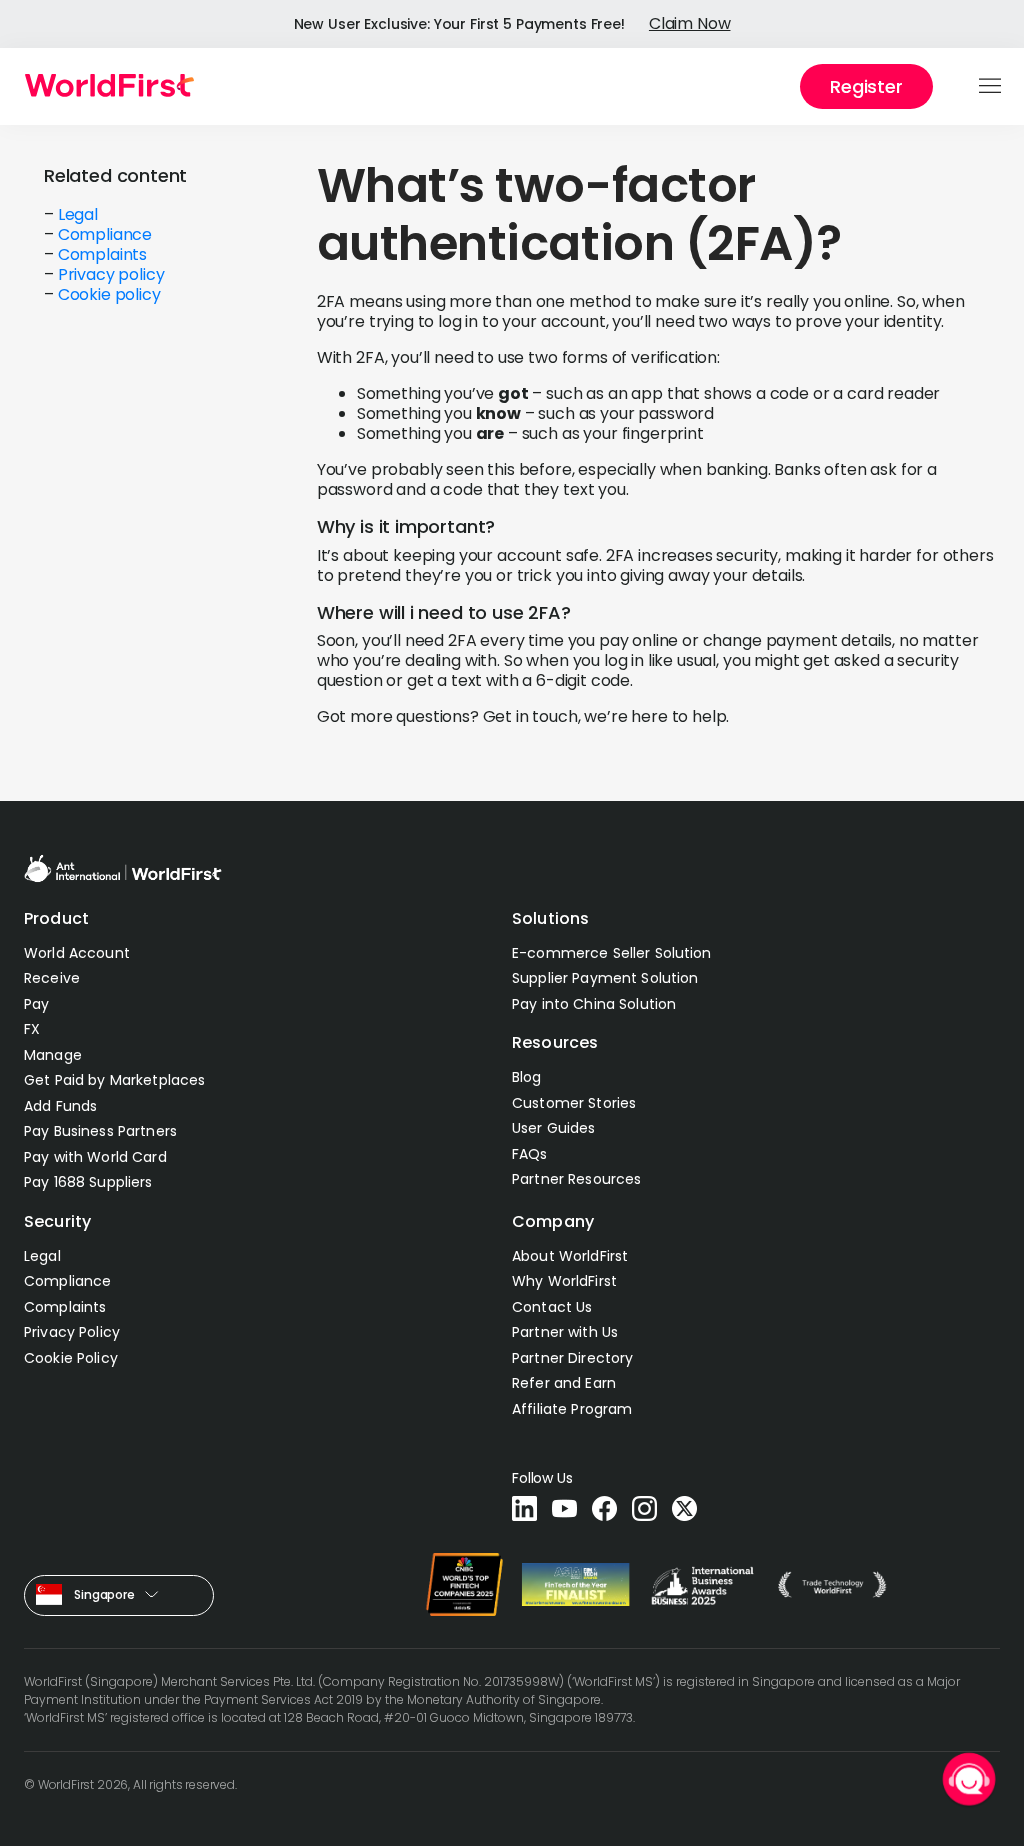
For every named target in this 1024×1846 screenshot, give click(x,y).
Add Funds (60, 1106)
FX (32, 1029)
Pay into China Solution (594, 1004)
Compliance (105, 234)
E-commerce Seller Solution (612, 953)
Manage (53, 1055)
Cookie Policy (71, 1358)
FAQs (530, 1154)
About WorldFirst (570, 1256)
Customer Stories (574, 1103)
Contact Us (552, 1307)
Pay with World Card (95, 1157)
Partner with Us (565, 1332)
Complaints (102, 254)
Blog (527, 1077)
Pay (36, 1004)
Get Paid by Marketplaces (114, 1080)
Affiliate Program (572, 1409)
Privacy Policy (72, 1332)
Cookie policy (109, 294)
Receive (52, 978)
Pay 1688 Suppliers (88, 1182)
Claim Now (690, 23)
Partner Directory (572, 1358)
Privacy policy (111, 274)
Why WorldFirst (564, 1281)
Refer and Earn (564, 1383)
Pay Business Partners (100, 1131)
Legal (78, 214)
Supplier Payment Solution (605, 978)
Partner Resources (576, 1179)
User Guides (554, 1128)
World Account (77, 953)
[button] (991, 87)
